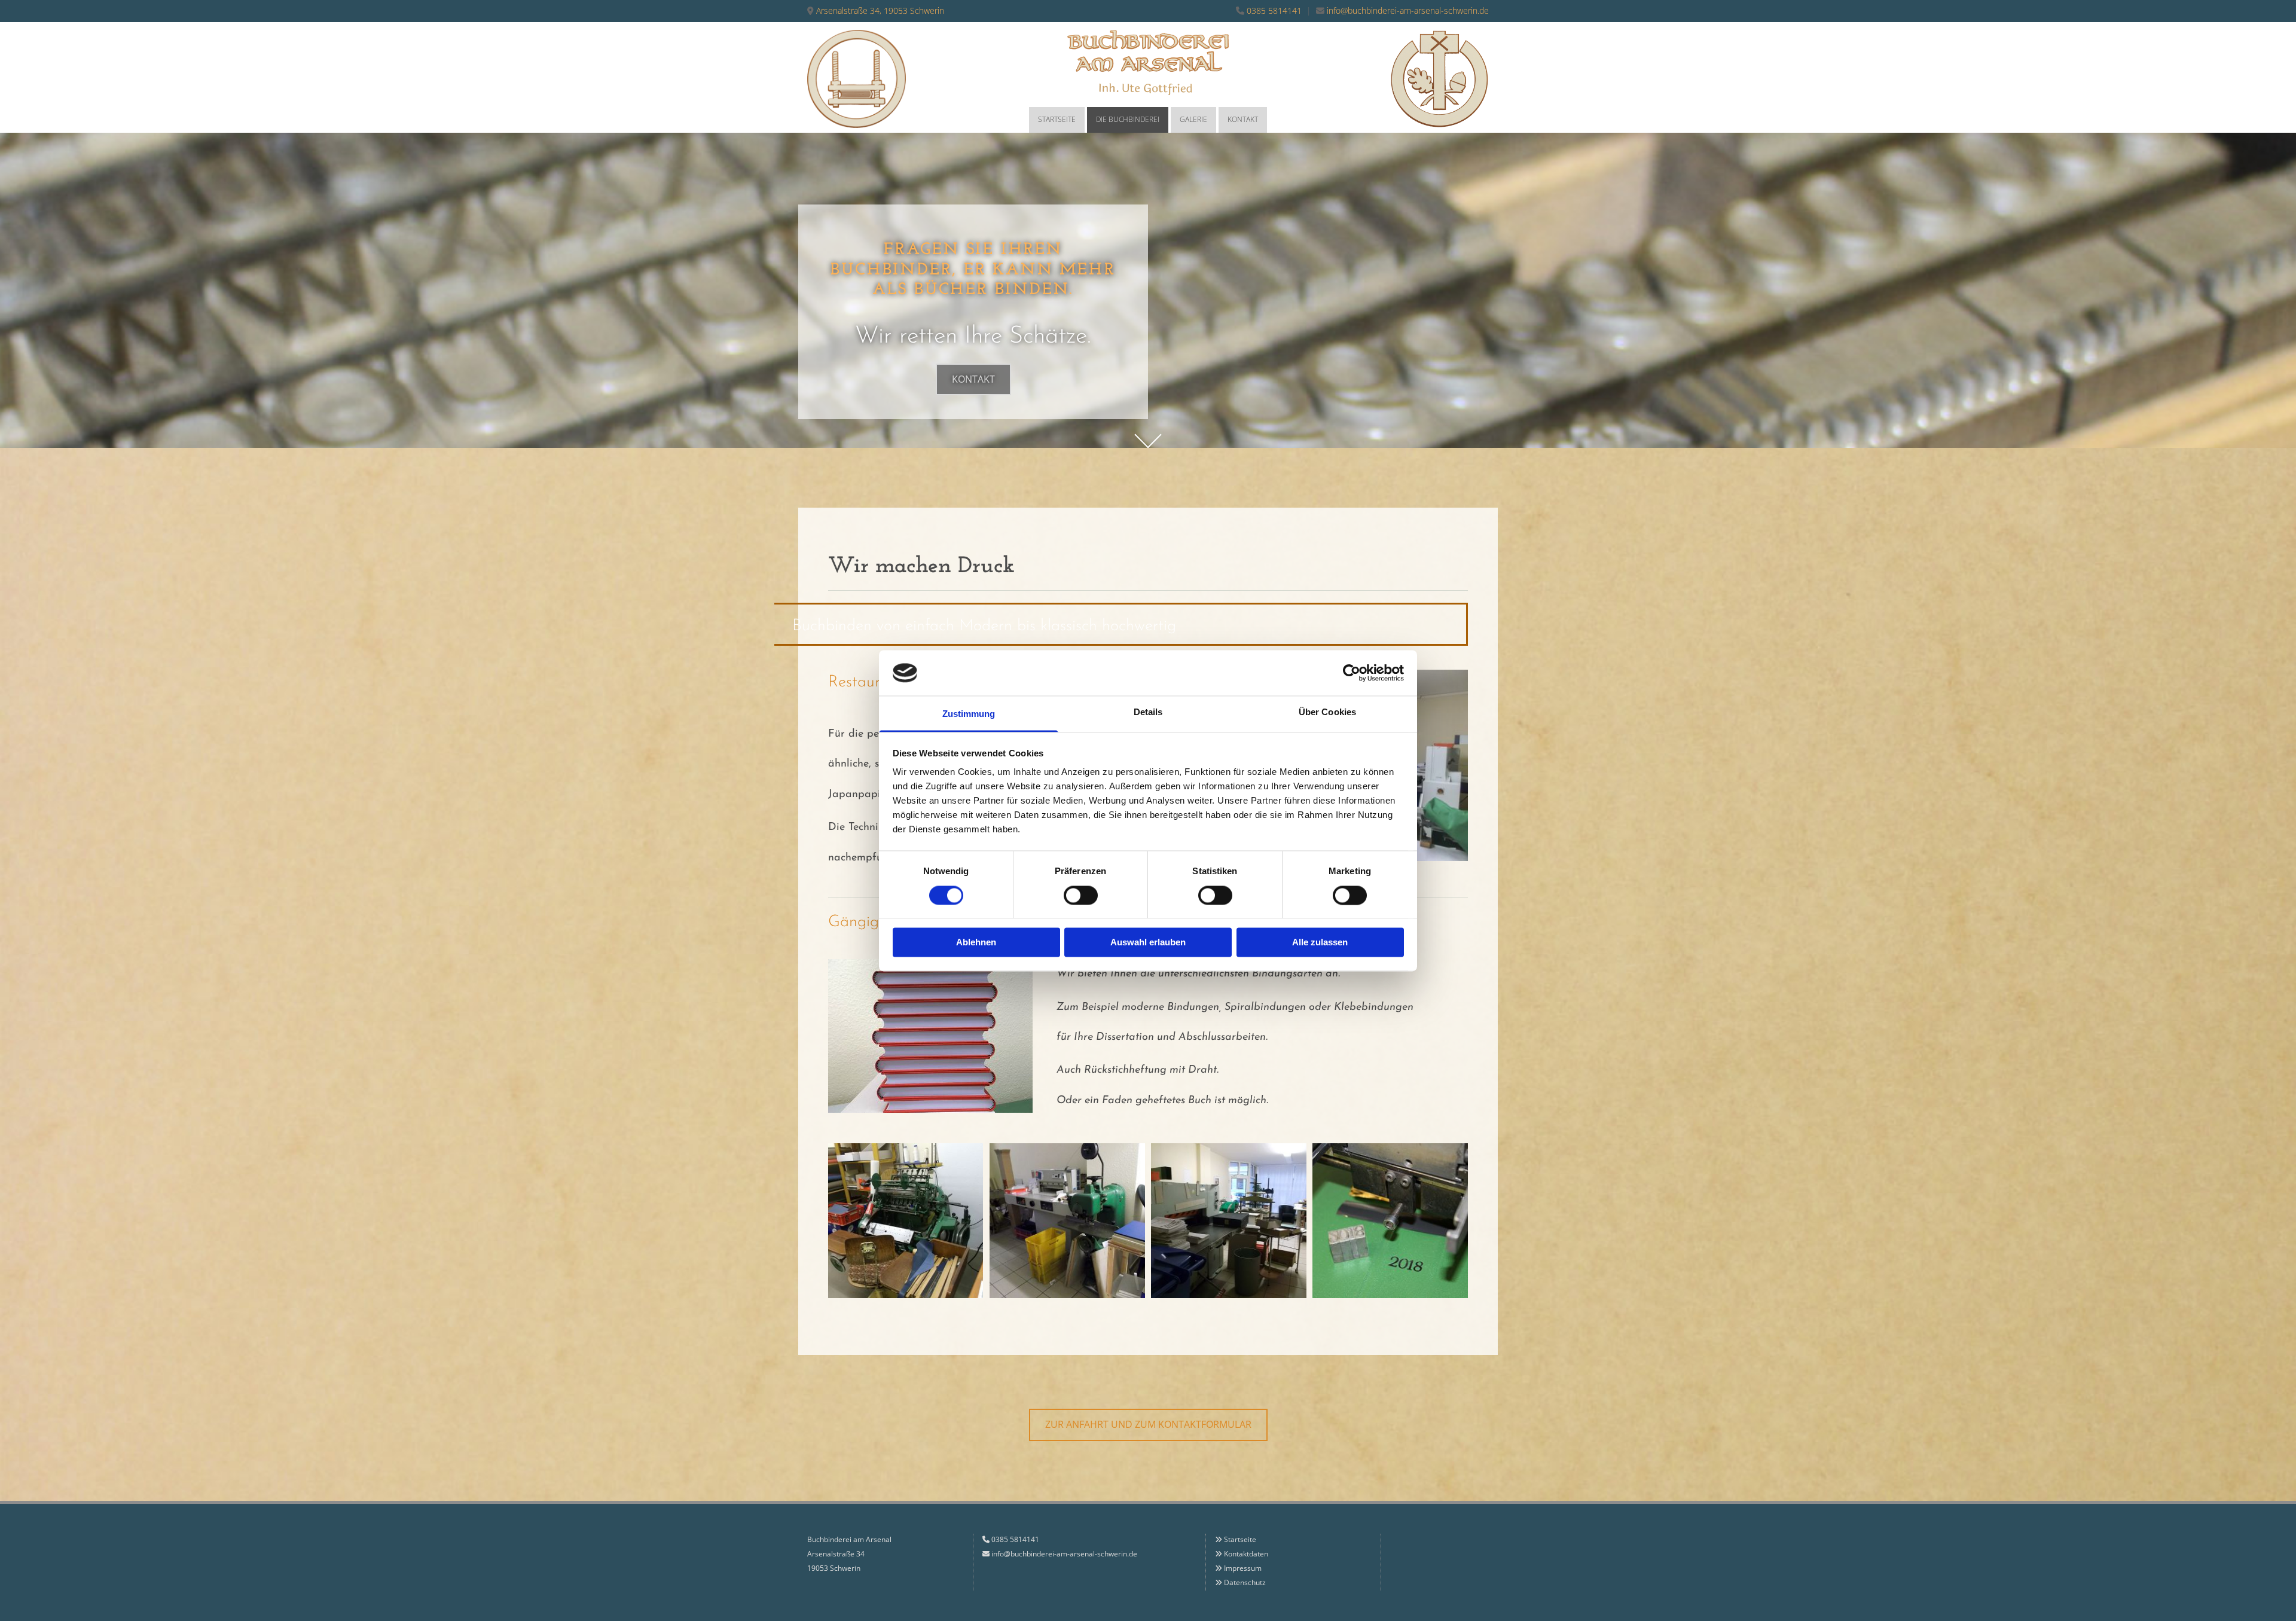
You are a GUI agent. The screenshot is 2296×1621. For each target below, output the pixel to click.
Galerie (1193, 119)
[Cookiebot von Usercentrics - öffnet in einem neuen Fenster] (1352, 673)
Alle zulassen (1320, 943)
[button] (973, 379)
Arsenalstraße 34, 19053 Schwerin (880, 10)
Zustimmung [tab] (969, 714)
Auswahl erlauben (1148, 943)
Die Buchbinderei (1128, 119)
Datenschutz (1245, 1582)
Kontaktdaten (1246, 1554)
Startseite (1057, 119)
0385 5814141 (1274, 10)
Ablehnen (976, 943)
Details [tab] (1148, 712)
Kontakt (1243, 119)
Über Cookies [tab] (1327, 712)
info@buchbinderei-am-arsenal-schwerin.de (1408, 10)
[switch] (1081, 895)
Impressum (1243, 1568)
